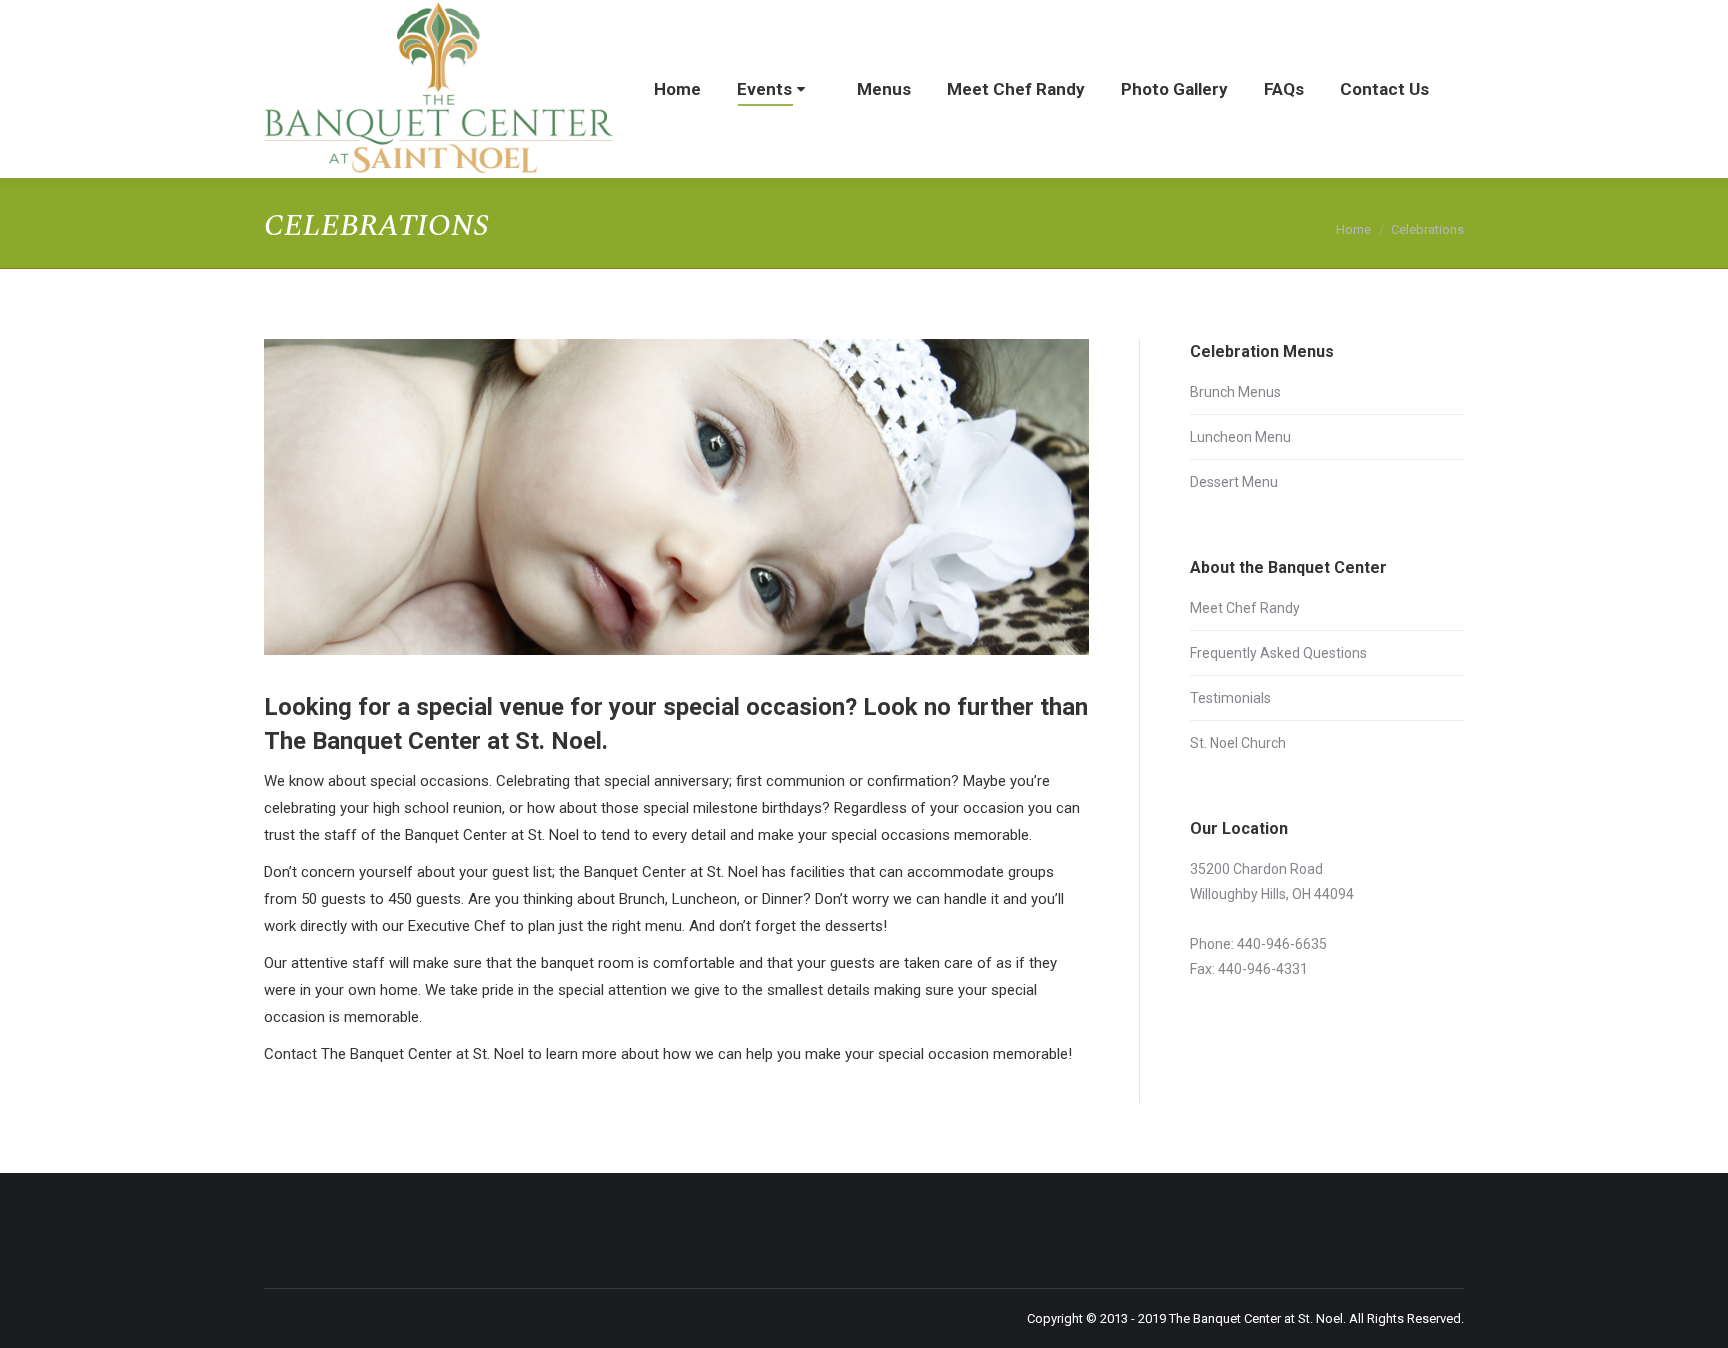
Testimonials (1230, 698)
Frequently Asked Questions (1278, 653)
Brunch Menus (1235, 392)
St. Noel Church (1238, 743)
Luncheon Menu (1240, 437)
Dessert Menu (1234, 482)
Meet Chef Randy (1245, 608)
